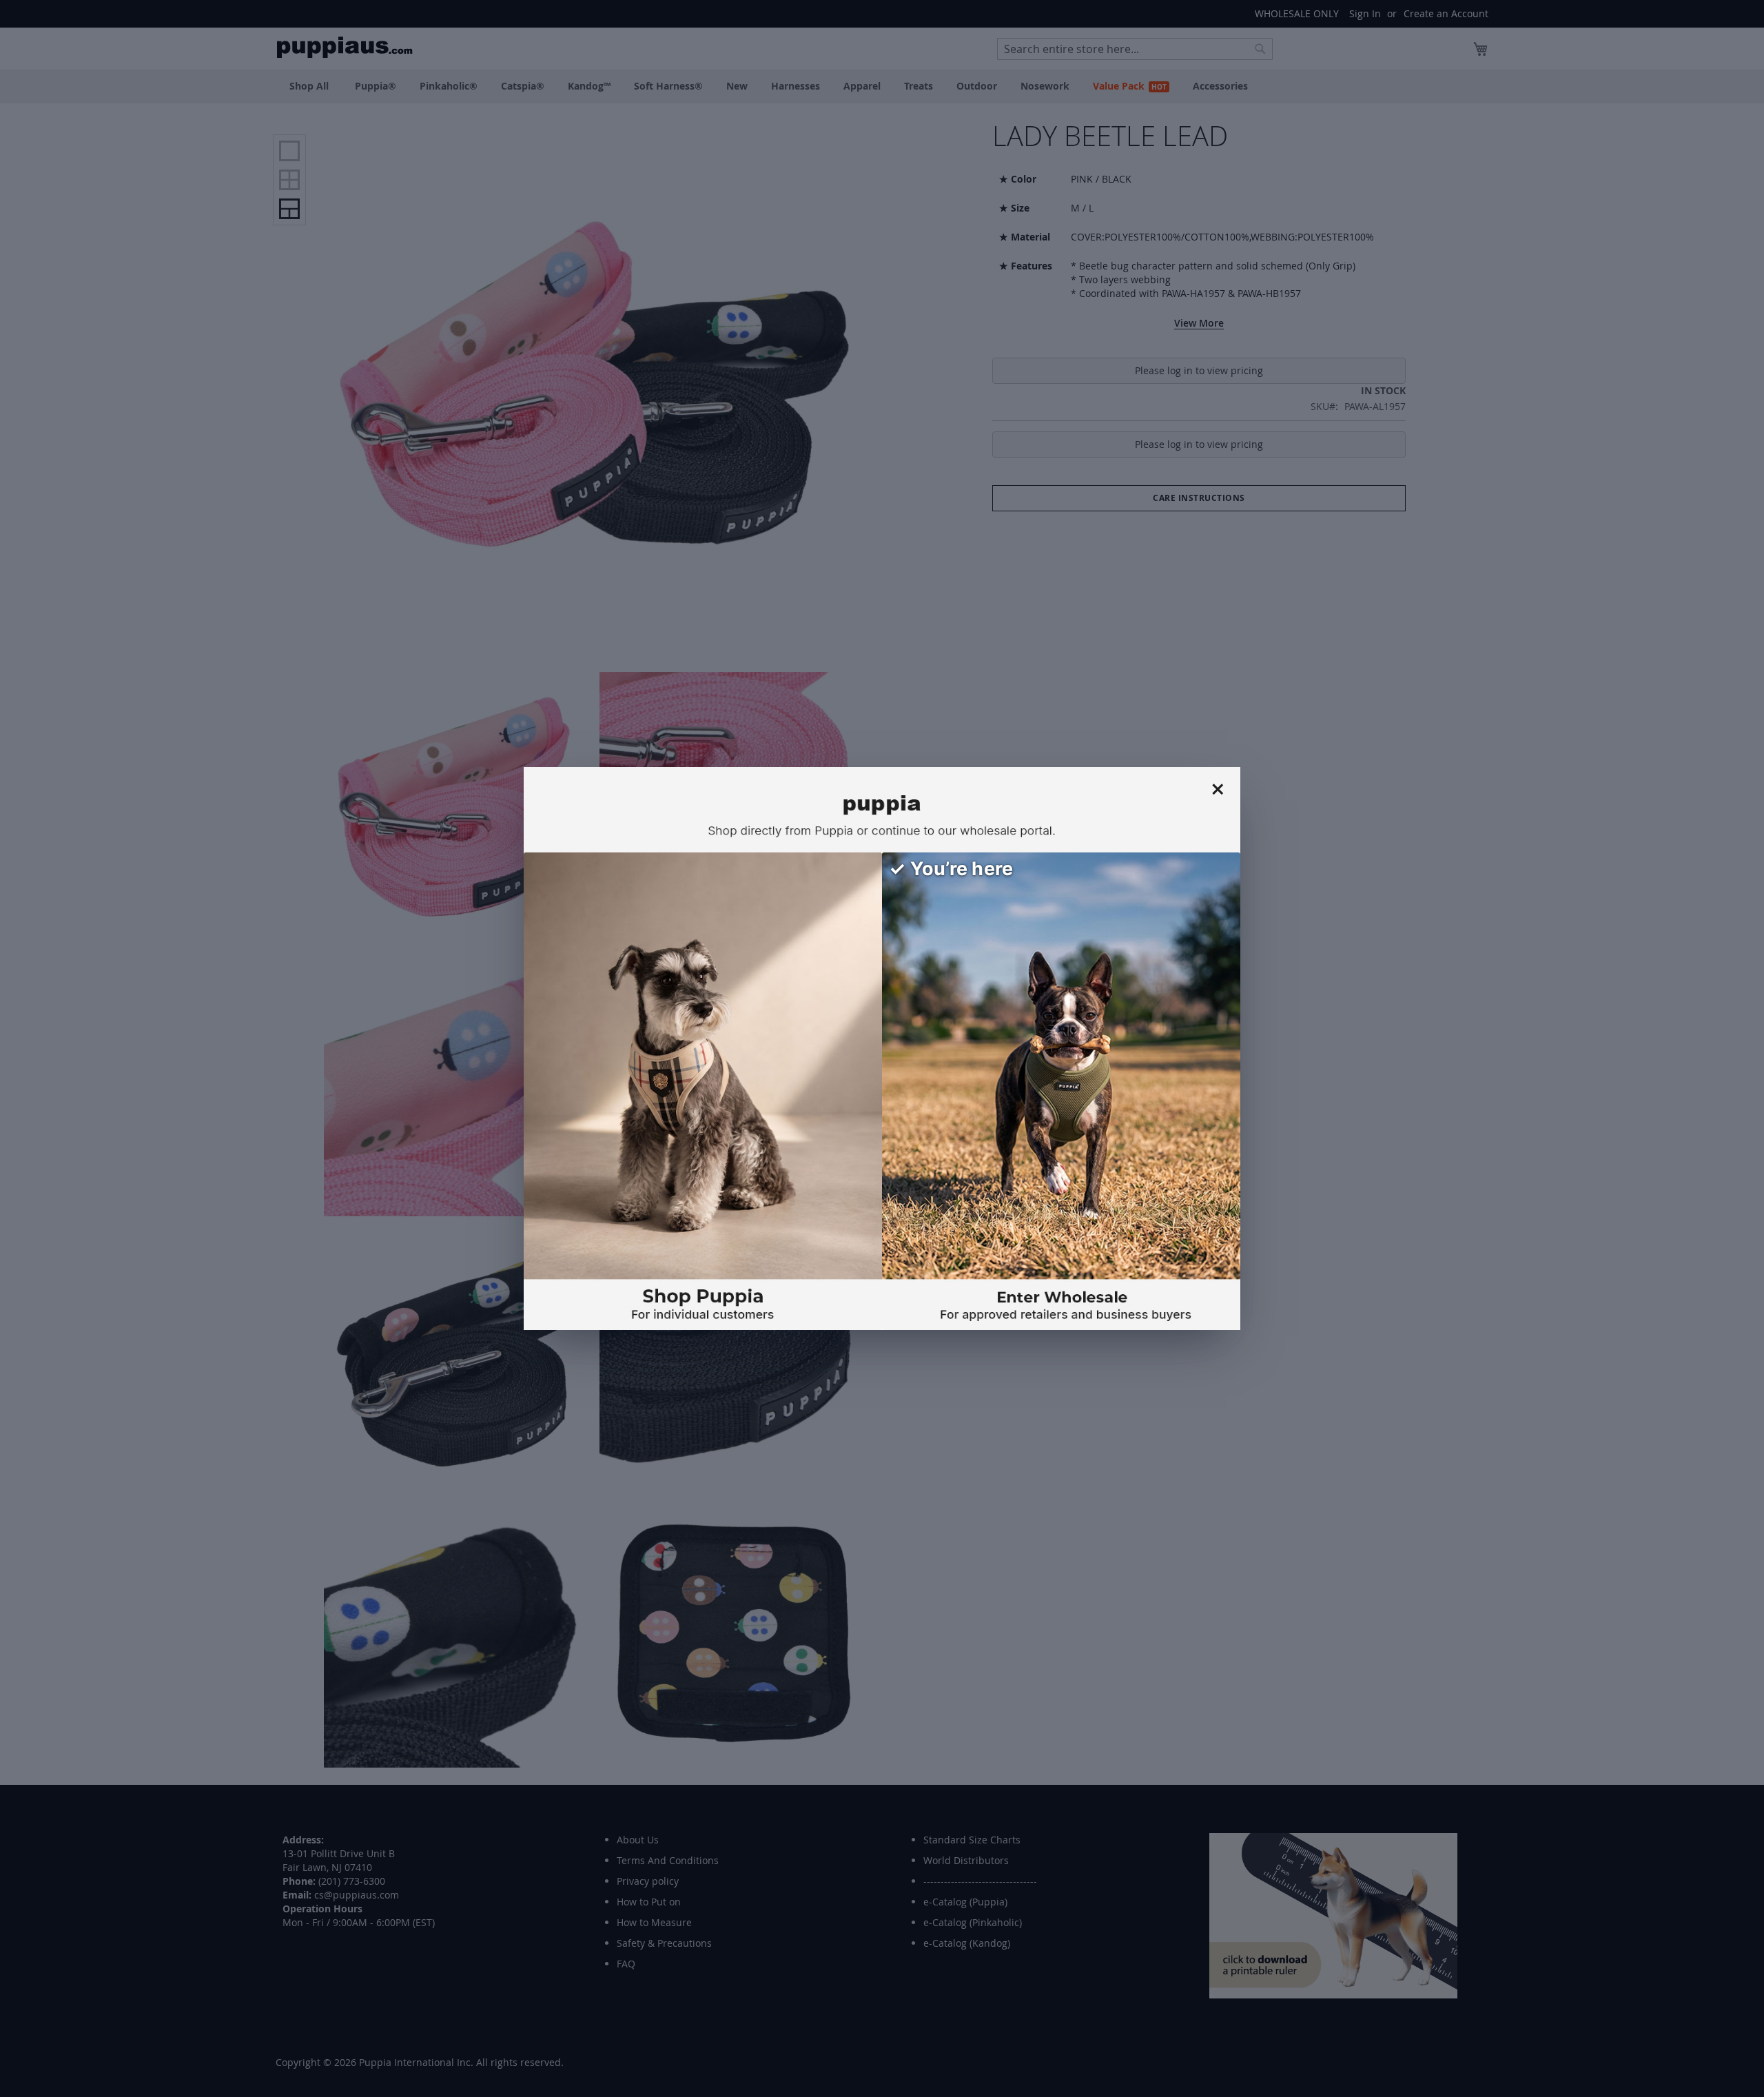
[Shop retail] (703, 1091)
